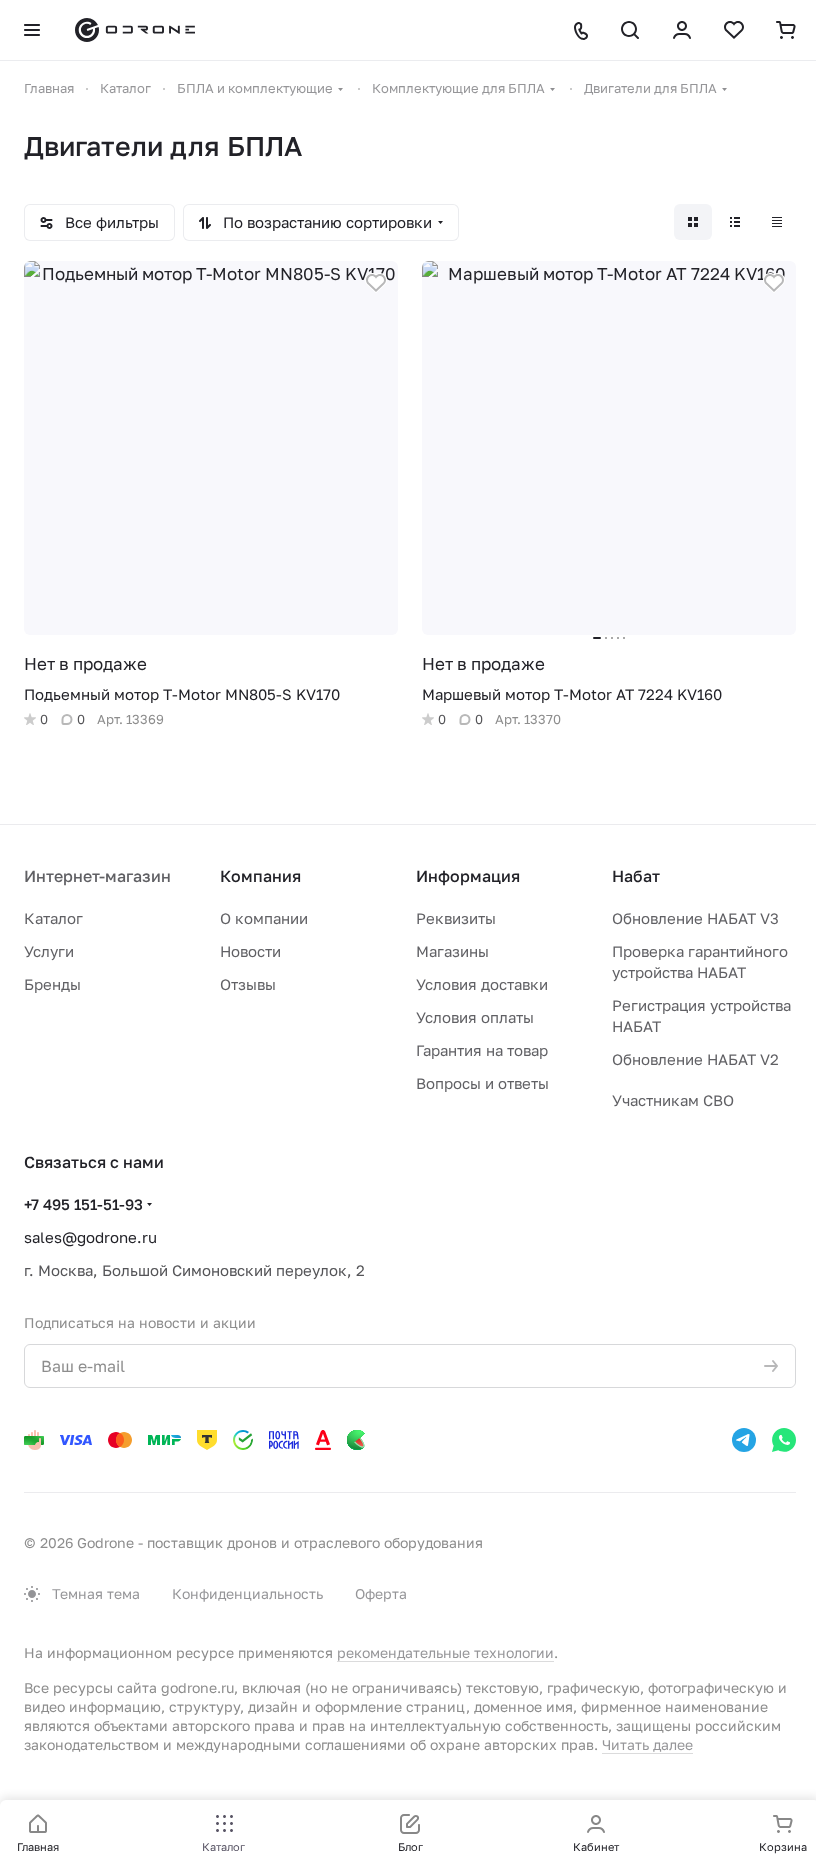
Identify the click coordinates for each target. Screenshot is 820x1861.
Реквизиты (456, 918)
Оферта (381, 1593)
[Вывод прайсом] (777, 222)
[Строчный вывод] (735, 222)
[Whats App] (784, 1440)
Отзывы (248, 984)
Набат (636, 876)
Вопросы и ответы (482, 1083)
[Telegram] (744, 1440)
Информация (468, 876)
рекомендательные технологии (445, 1652)
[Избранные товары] (734, 30)
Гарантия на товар (482, 1050)
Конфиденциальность (247, 1593)
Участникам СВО (673, 1100)
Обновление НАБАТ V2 (695, 1059)
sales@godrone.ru (90, 1237)
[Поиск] (630, 30)
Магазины (452, 951)
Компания (260, 876)
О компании (264, 918)
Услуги (49, 951)
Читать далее (647, 1744)
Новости (250, 951)
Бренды (52, 984)
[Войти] (682, 30)
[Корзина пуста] (786, 30)
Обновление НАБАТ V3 (695, 918)
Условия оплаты (475, 1017)
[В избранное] (376, 283)
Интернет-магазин (97, 876)
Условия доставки (482, 984)
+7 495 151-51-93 (83, 1204)
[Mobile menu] (32, 30)
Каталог (53, 918)
